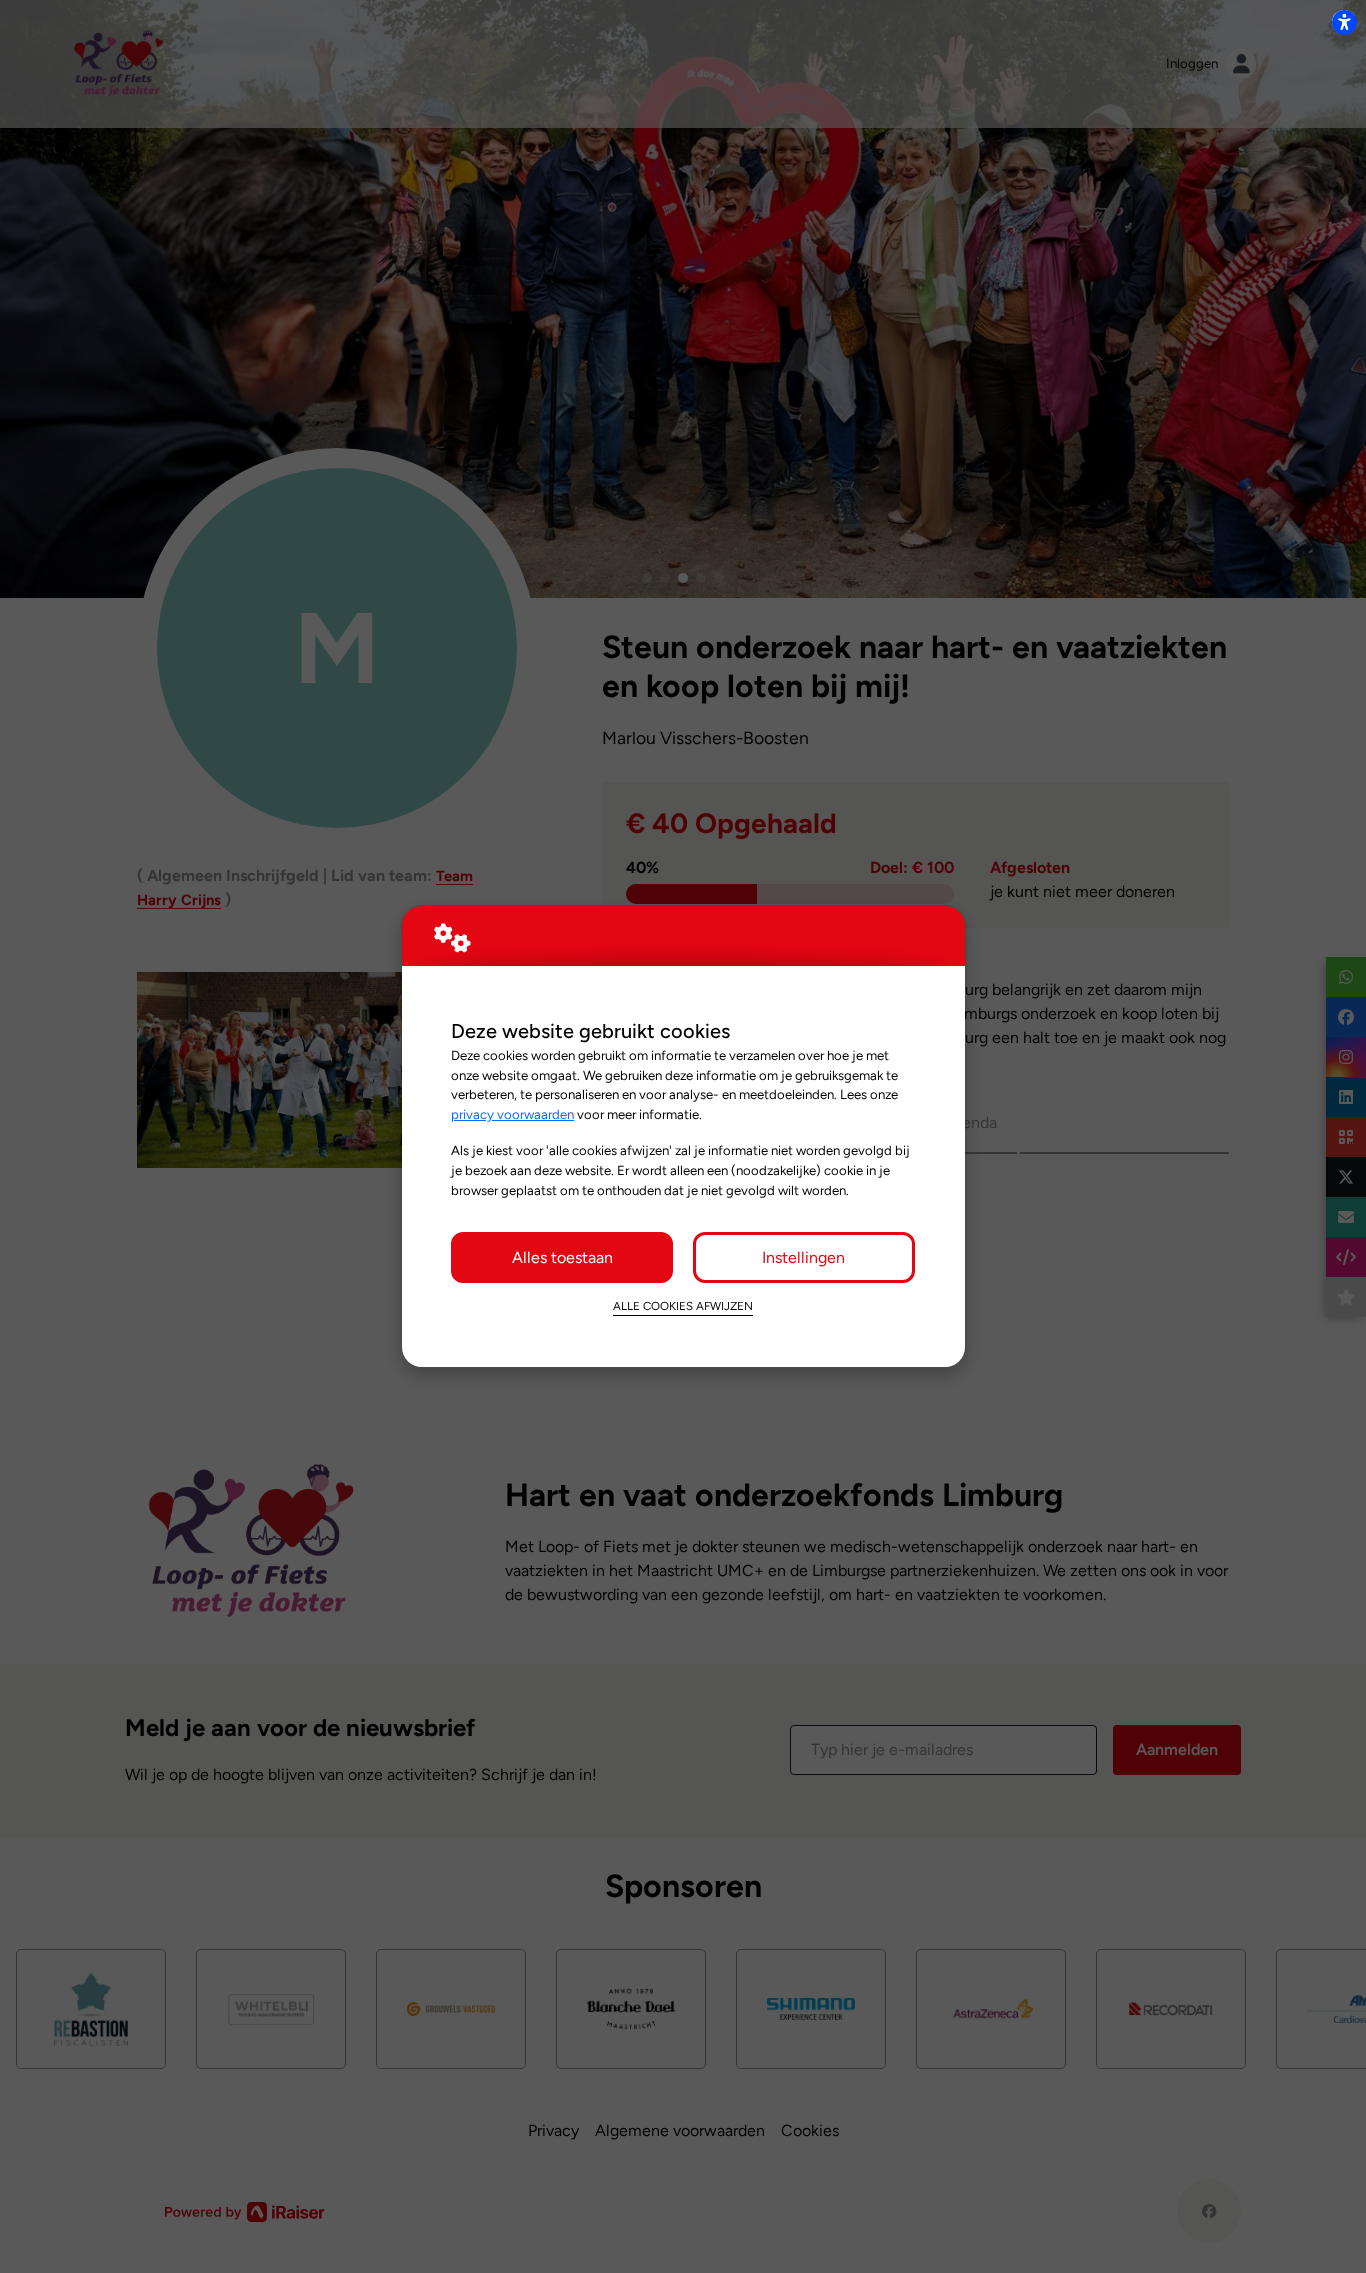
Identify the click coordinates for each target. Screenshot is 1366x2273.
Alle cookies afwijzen (683, 1306)
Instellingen (803, 1257)
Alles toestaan (562, 1257)
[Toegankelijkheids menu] (1344, 22)
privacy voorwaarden (512, 1114)
